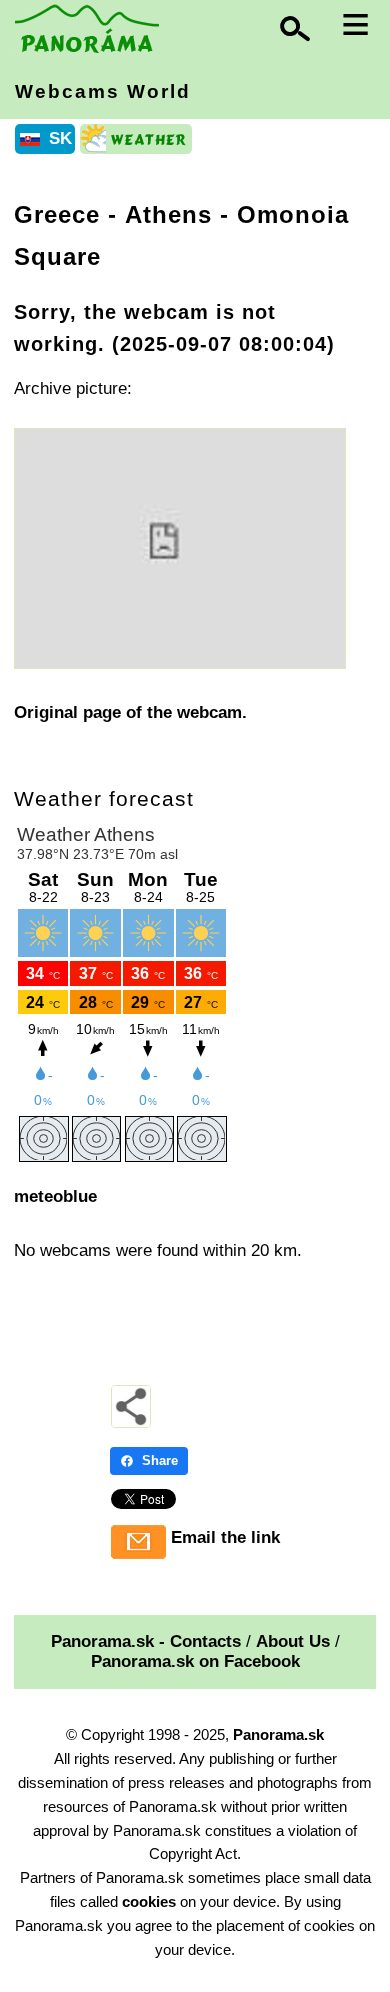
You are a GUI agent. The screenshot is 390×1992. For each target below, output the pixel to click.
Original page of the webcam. (130, 712)
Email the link (225, 1537)
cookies (149, 1901)
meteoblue (55, 1196)
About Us (293, 1641)
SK (60, 138)
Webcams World (103, 91)
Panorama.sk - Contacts (146, 1641)
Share (160, 1460)
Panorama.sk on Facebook (195, 1661)
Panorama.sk (278, 1734)
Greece (57, 214)
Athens (168, 214)
